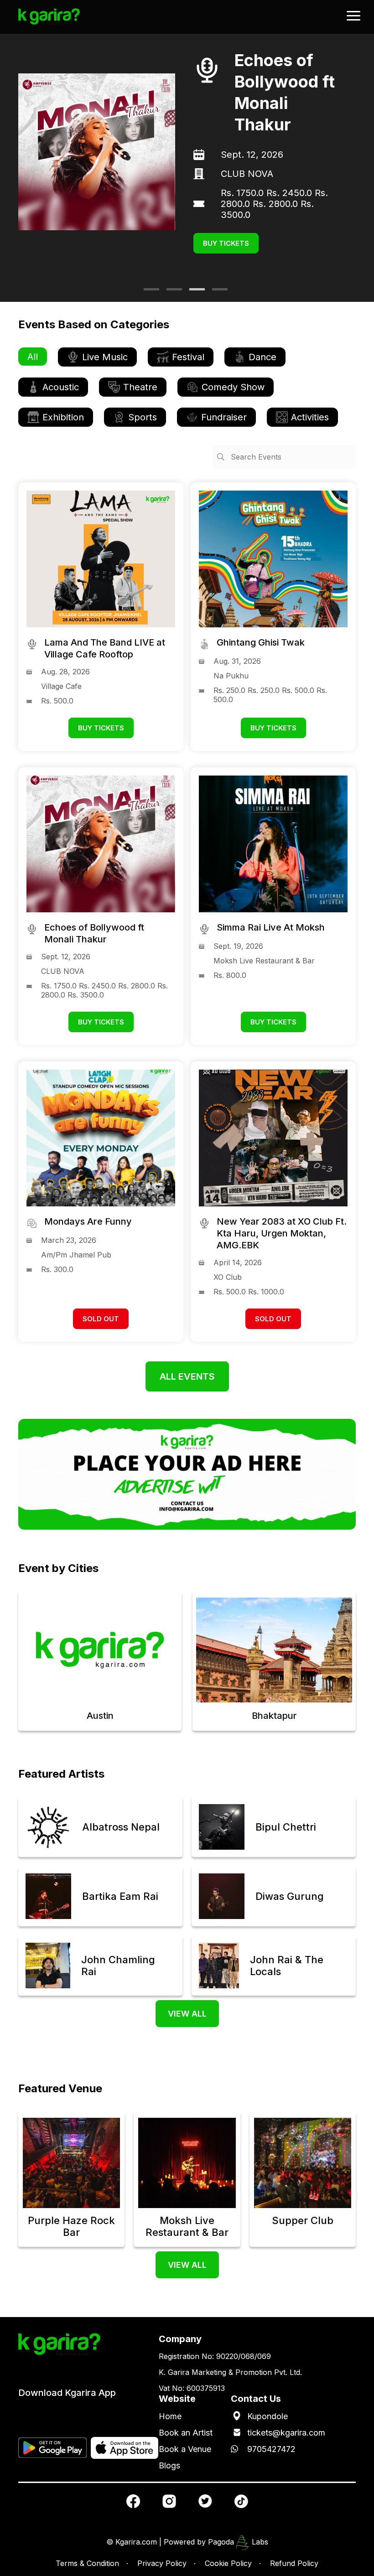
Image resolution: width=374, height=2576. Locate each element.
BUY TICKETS (182, 243)
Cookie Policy (228, 2563)
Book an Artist (186, 2433)
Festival (188, 357)
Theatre (140, 387)
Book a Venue (185, 2449)
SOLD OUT (101, 1319)
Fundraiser (224, 417)
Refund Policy (294, 2563)
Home (170, 2416)
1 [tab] (148, 293)
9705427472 (271, 2449)
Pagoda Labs (238, 2542)
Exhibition (63, 417)
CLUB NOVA (203, 174)
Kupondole (268, 2416)
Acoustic (61, 387)
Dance (262, 357)
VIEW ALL (187, 2014)
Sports (143, 417)
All (33, 357)
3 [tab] (194, 293)
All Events (187, 1376)
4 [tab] (217, 293)
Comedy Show (233, 387)
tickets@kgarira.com (286, 2433)
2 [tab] (171, 293)
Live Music (105, 357)
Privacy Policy (162, 2563)
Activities (310, 417)
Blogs (169, 2465)
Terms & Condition (87, 2563)
